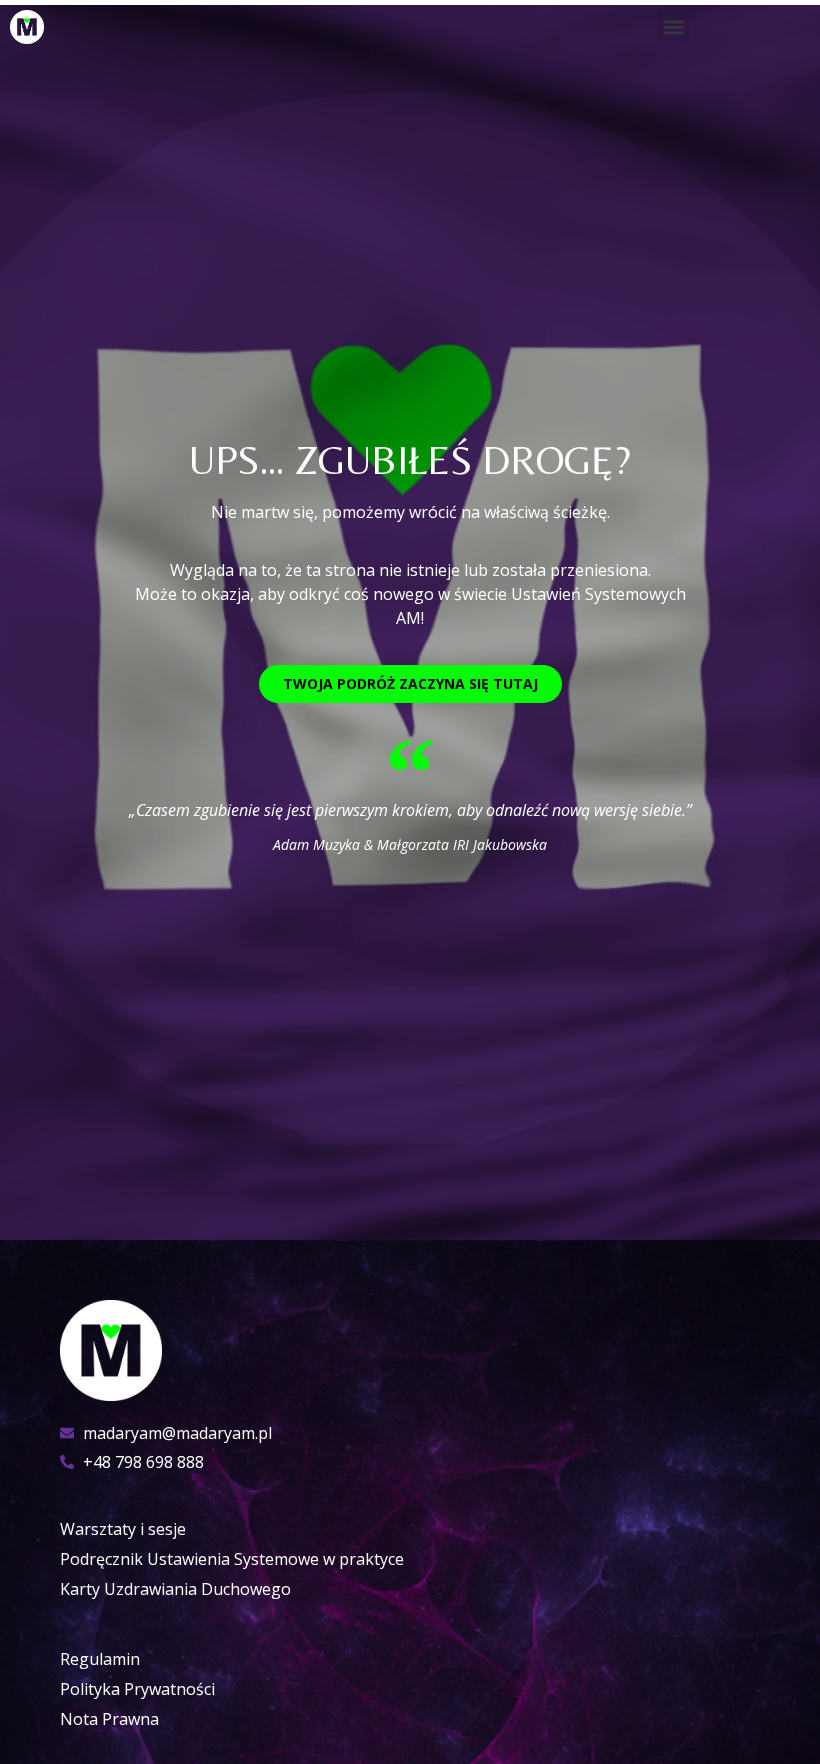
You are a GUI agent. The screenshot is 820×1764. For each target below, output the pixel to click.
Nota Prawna (109, 1719)
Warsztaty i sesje (123, 1529)
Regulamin (100, 1659)
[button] (674, 26)
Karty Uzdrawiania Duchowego (175, 1589)
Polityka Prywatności (137, 1689)
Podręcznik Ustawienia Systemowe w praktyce (232, 1559)
